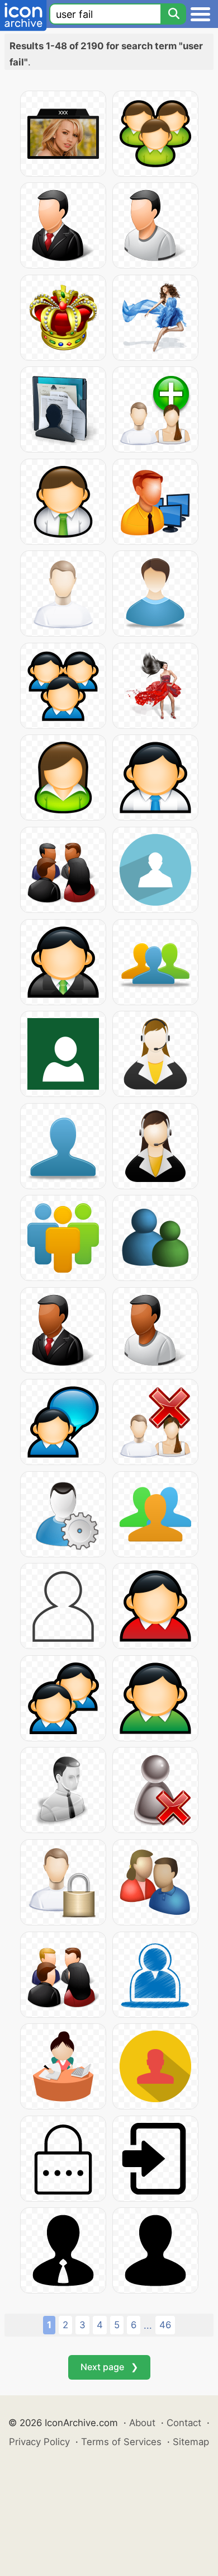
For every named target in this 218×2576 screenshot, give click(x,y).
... (148, 2325)
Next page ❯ (109, 2367)
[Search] (173, 14)
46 (165, 2325)
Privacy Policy (39, 2442)
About (142, 2423)
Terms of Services (121, 2442)
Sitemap (191, 2442)
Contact (184, 2423)
